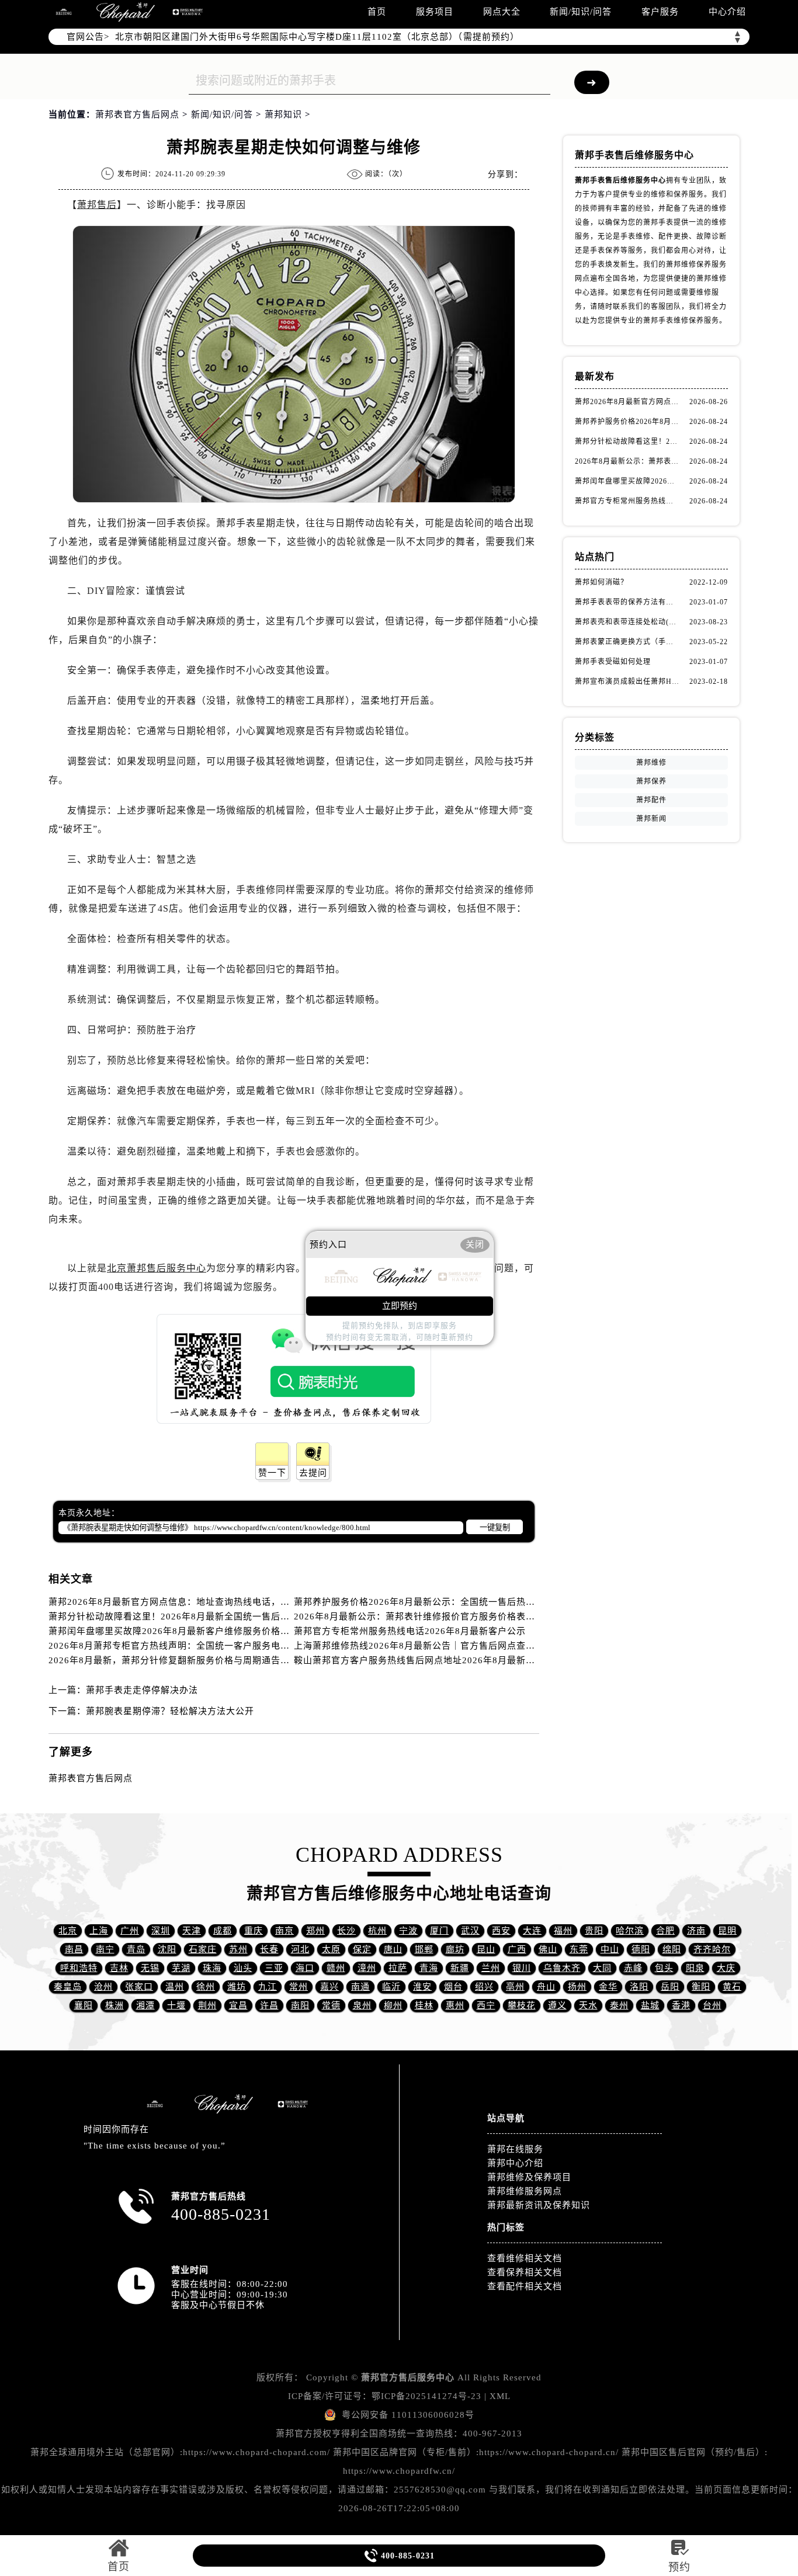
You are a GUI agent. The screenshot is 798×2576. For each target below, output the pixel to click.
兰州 (491, 1968)
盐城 (650, 2005)
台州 (712, 2005)
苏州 (238, 1949)
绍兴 (484, 1987)
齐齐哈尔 (712, 1949)
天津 (192, 1931)
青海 (429, 1968)
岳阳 (670, 1987)
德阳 (641, 1949)
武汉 (470, 1931)
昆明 (727, 1931)
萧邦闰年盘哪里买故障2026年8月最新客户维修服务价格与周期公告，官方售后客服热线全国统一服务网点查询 (277, 1631)
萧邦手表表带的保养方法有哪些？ (627, 602)
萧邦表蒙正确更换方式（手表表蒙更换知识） (627, 642)
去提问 (313, 1473)
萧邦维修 (651, 763)
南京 (284, 1931)
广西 (517, 1949)
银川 (522, 1968)
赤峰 (633, 1968)
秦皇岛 (68, 1987)
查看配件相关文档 (525, 2286)
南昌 (74, 1949)
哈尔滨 (630, 1931)
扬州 (577, 1987)
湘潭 (145, 2005)
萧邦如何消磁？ (601, 582)
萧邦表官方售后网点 (137, 114)
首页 (377, 12)
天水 (588, 2005)
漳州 (367, 1968)
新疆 (460, 1968)
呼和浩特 (79, 1968)
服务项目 (435, 12)
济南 (696, 1931)
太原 (331, 1949)
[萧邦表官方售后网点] (64, 12)
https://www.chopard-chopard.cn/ (549, 2452)
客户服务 (660, 12)
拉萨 (398, 1968)
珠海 (212, 1968)
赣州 (336, 1968)
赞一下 (272, 1473)
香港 (681, 2005)
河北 (300, 1949)
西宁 (486, 2005)
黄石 (732, 1987)
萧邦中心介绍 (515, 2163)
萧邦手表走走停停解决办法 (142, 1690)
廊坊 (455, 1949)
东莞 (579, 1949)
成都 (223, 1931)
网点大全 (502, 12)
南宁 (105, 1949)
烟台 (453, 1987)
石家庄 (203, 1949)
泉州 (362, 2005)
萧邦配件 (651, 800)
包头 (664, 1968)
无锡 (150, 1968)
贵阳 (594, 1931)
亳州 (515, 1987)
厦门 (439, 1931)
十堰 (176, 2005)
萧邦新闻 (651, 819)
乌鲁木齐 (562, 1968)
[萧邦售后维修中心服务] (126, 12)
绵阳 (672, 1949)
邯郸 (424, 1949)
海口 (305, 1968)
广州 (130, 1931)
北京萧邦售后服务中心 (157, 1268)
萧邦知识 (283, 114)
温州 (175, 1987)
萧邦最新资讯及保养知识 (539, 2205)
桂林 (424, 2005)
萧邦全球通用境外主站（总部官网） (105, 2452)
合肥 (665, 1931)
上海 (99, 1931)
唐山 (393, 1949)
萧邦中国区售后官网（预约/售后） (693, 2452)
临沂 (391, 1987)
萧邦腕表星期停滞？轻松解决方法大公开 (170, 1711)
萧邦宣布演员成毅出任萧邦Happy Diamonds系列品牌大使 (627, 682)
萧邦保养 (651, 781)
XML (500, 2396)
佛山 (548, 1949)
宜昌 (238, 2005)
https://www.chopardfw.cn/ (399, 2471)
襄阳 (84, 2005)
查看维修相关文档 (525, 2258)
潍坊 (237, 1987)
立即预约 (400, 1306)
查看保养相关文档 (525, 2272)
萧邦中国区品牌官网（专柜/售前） (405, 2452)
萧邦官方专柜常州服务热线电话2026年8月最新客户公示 (410, 1631)
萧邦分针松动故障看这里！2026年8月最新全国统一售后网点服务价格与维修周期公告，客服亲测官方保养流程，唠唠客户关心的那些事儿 (627, 441)
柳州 (393, 2005)
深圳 (161, 1931)
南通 (360, 1987)
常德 (331, 2005)
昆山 (486, 1949)
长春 (269, 1949)
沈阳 (167, 1949)
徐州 (206, 1987)
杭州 (377, 1931)
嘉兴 (329, 1987)
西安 (501, 1931)
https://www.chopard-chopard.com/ (256, 2452)
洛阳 (639, 1987)
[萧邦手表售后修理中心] (188, 12)
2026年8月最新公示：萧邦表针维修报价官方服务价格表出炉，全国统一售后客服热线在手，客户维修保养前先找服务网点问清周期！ (627, 461)
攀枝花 (522, 2005)
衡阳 (701, 1987)
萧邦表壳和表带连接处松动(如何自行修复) (627, 622)
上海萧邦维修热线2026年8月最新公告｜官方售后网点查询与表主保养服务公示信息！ (471, 1646)
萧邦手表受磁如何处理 (613, 662)
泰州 (619, 2005)
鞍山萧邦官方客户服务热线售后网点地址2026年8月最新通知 (419, 1660)
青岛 (136, 1949)
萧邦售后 (97, 205)
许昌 (269, 2005)
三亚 (274, 1968)
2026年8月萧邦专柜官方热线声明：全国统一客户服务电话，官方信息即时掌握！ (216, 1646)
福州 (563, 1931)
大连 (532, 1931)
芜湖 (181, 1968)
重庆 (254, 1931)
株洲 (115, 2005)
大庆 (726, 1968)
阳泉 (695, 1968)
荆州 (207, 2005)
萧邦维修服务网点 (525, 2191)
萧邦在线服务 (515, 2149)
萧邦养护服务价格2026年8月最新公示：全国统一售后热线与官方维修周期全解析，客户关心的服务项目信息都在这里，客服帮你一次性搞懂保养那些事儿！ (627, 422)
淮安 (422, 1987)
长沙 (346, 1931)
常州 (299, 1987)
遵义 (557, 2005)
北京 (68, 1931)
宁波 (408, 1931)
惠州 (455, 2005)
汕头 (243, 1968)
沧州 (103, 1987)
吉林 (119, 1968)
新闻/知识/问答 (581, 12)
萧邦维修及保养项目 (529, 2177)
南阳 (300, 2005)
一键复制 (495, 1527)
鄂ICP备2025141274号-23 (426, 2396)
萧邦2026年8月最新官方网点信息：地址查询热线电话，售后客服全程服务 (202, 1602)
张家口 (139, 1987)
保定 (362, 1949)
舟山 (546, 1987)
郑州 (315, 1931)
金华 (608, 1987)
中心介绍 (727, 12)
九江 (268, 1987)
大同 (602, 1968)
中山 (610, 1949)
